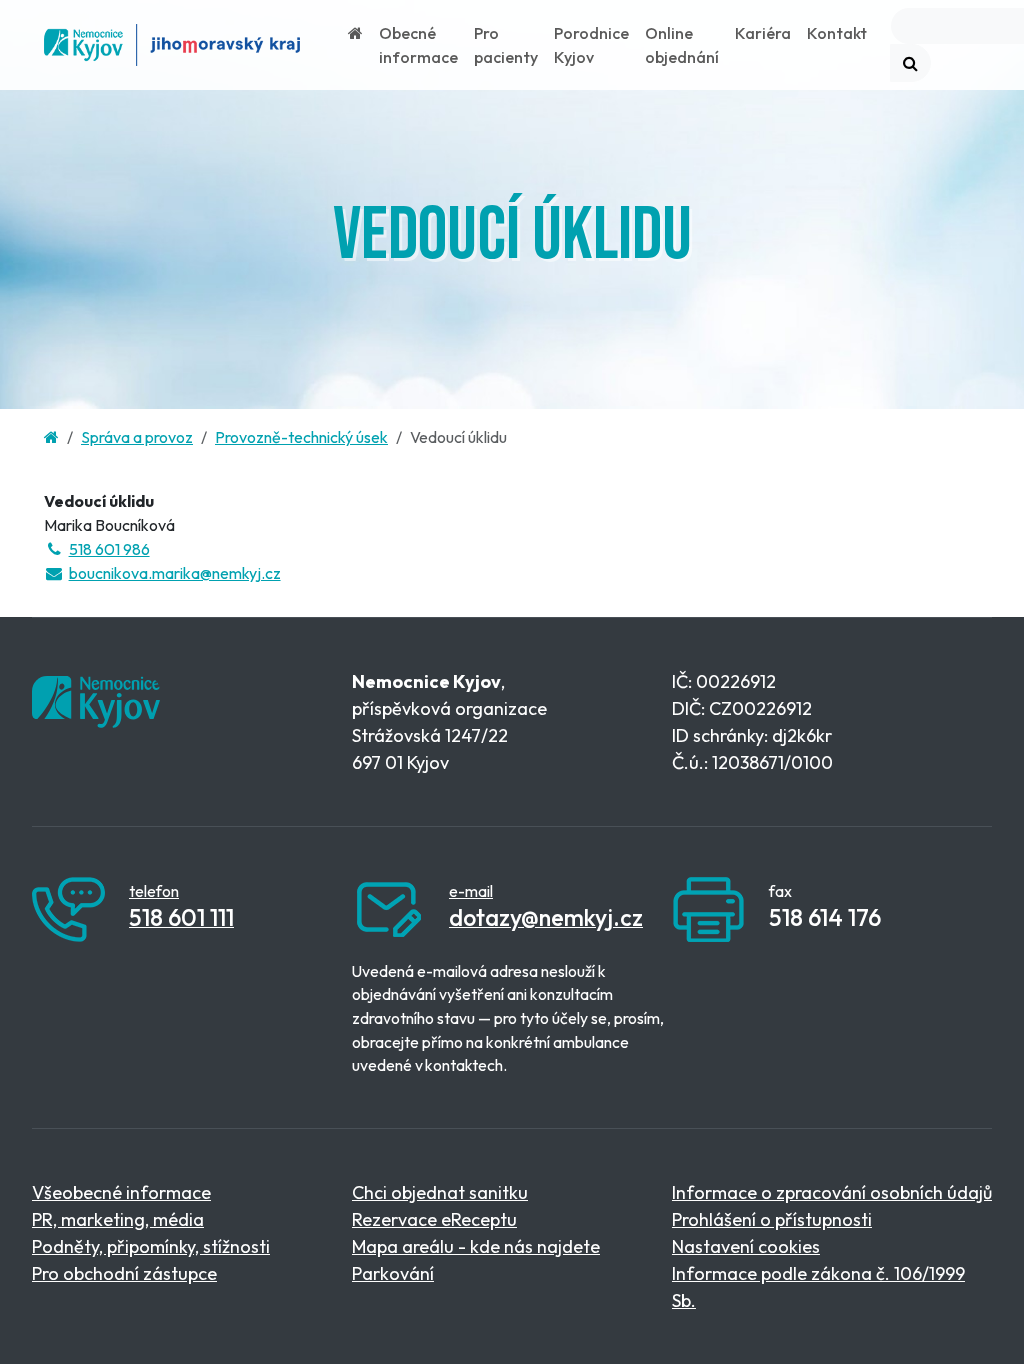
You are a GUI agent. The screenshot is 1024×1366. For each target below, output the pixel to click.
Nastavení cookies (746, 1246)
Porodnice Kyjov (591, 45)
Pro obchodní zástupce (124, 1273)
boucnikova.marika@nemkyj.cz (175, 573)
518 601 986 (109, 549)
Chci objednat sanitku (440, 1192)
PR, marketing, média (118, 1219)
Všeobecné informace (121, 1192)
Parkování (393, 1273)
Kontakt (837, 33)
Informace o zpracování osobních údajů (832, 1192)
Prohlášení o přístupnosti (772, 1219)
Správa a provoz (137, 437)
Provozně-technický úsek (301, 437)
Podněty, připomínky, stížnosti (151, 1246)
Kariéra (763, 33)
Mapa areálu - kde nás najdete (476, 1246)
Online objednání (682, 45)
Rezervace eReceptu (434, 1219)
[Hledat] (910, 63)
